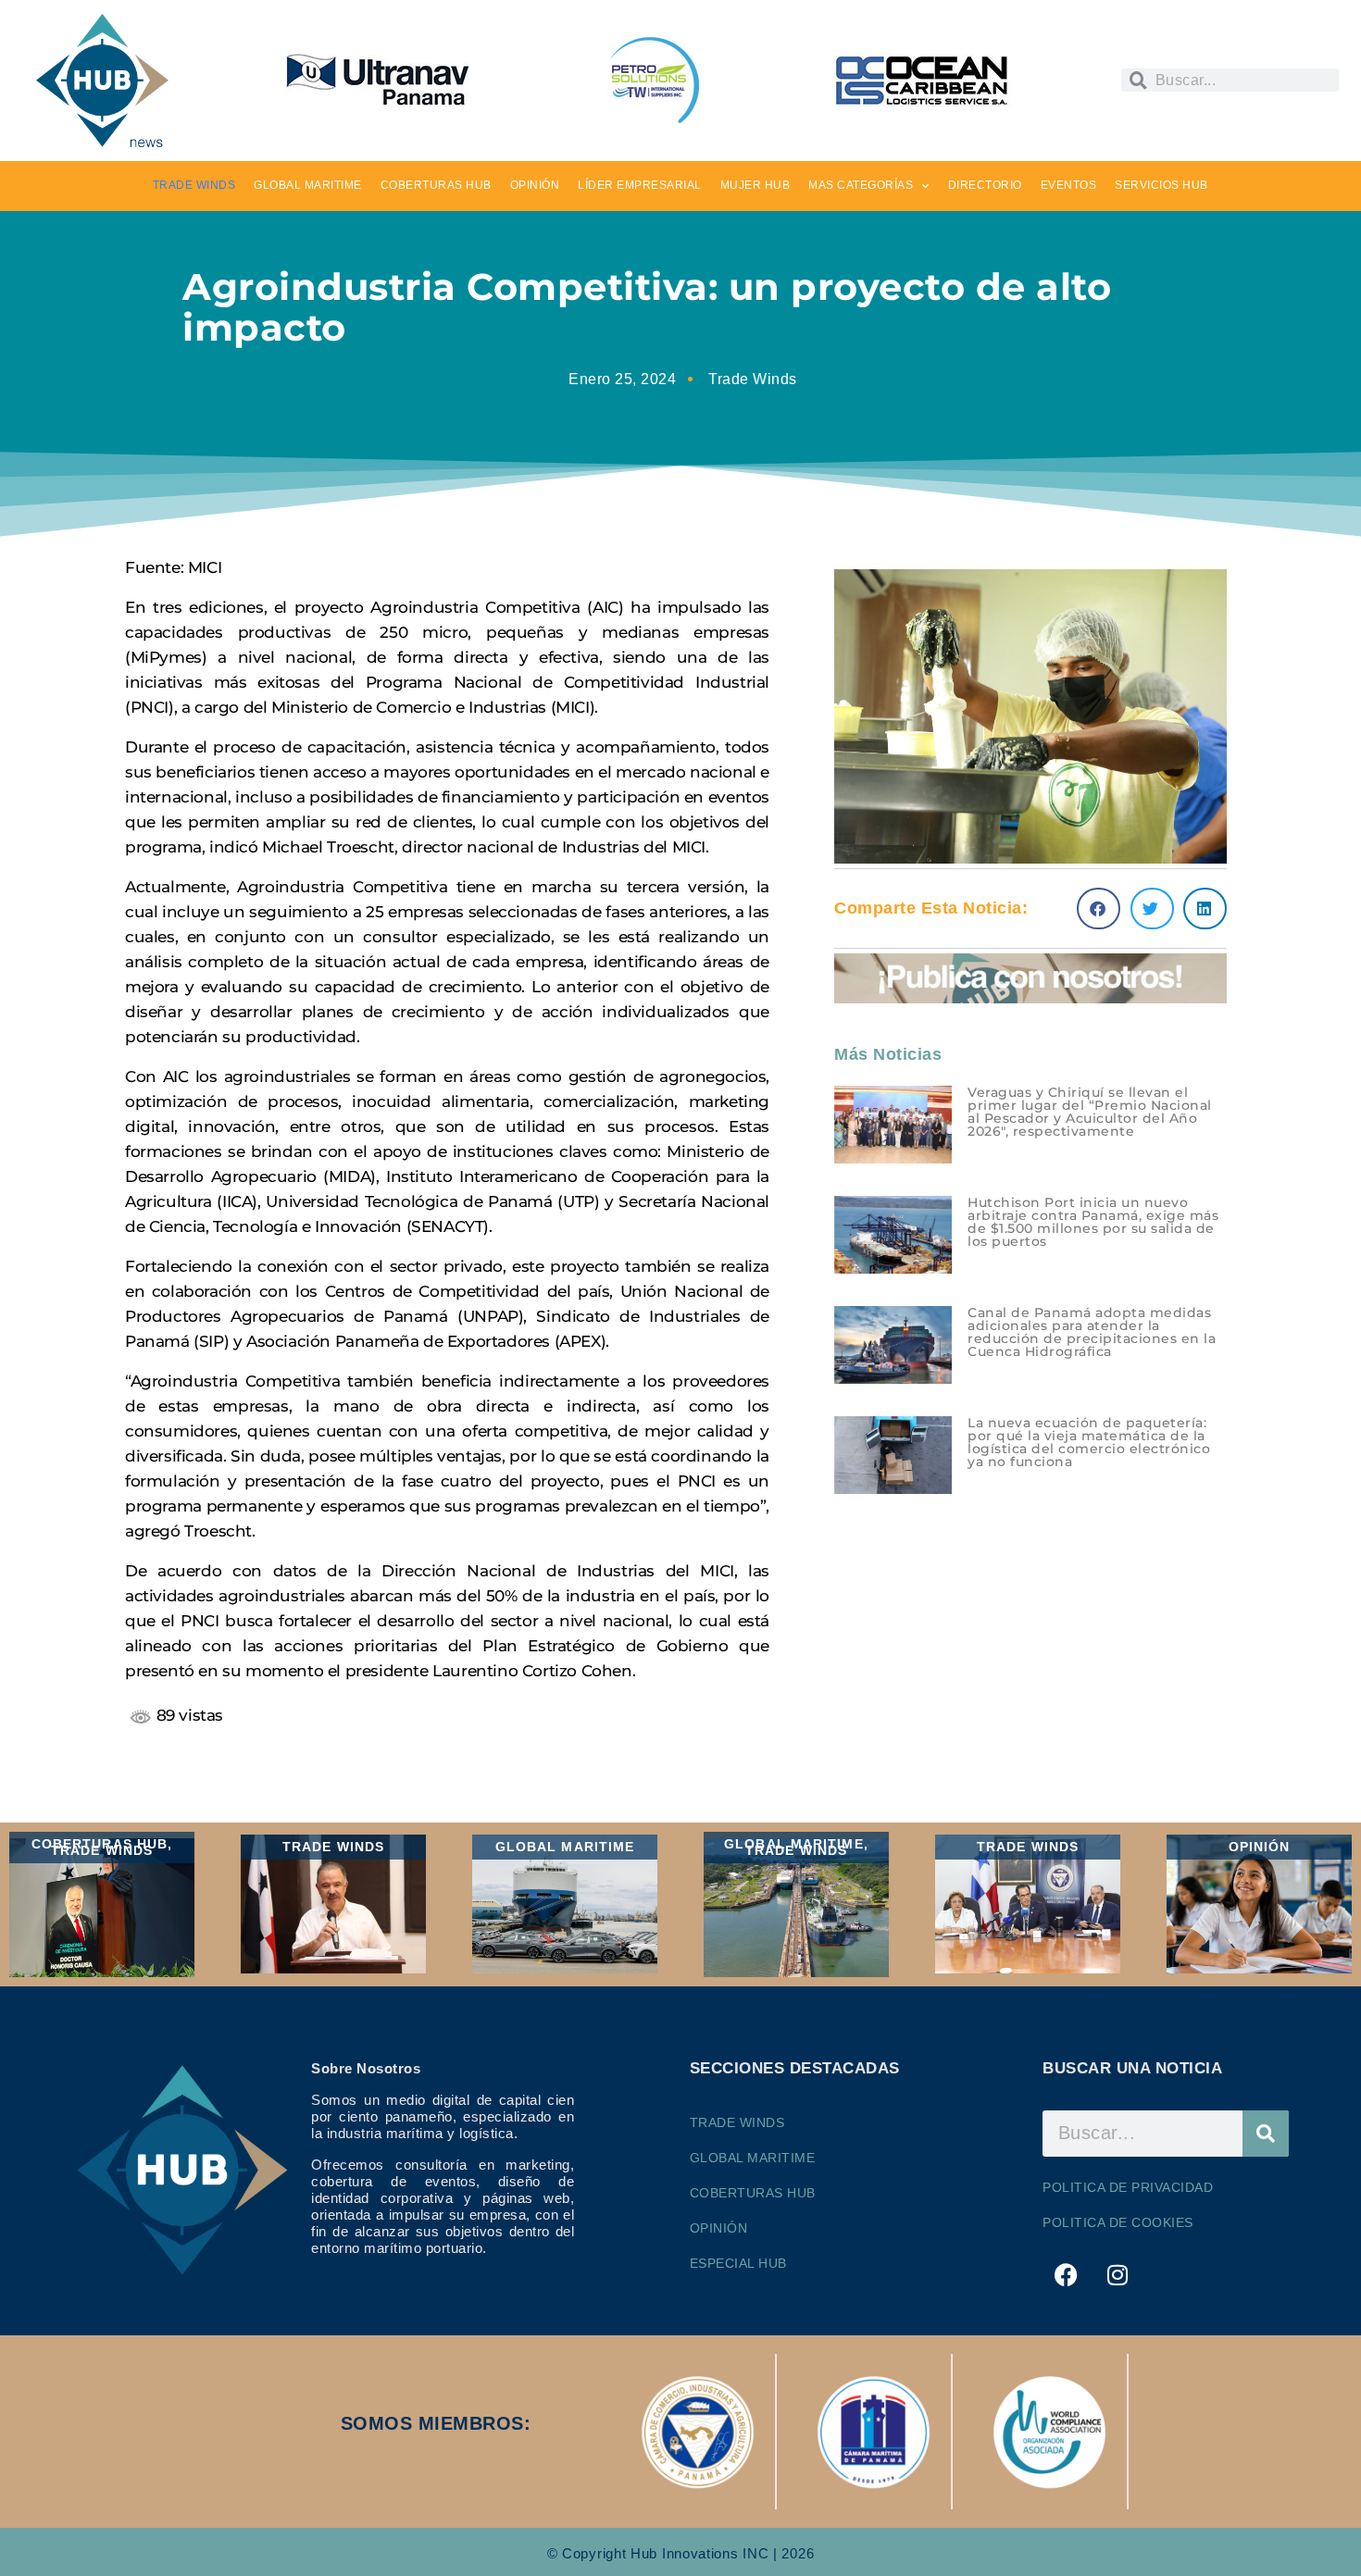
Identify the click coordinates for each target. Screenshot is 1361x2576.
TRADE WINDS (194, 185)
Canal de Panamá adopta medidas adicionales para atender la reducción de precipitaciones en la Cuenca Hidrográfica (1092, 1332)
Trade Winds (753, 379)
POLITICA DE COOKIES (1118, 2222)
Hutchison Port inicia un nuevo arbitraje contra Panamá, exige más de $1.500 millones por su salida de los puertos (1093, 1222)
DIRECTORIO (985, 185)
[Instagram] (1118, 2275)
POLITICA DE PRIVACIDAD (1128, 2187)
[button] (1099, 908)
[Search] (1266, 2134)
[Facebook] (1066, 2275)
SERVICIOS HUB (1161, 185)
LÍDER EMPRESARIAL (640, 185)
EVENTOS (1069, 185)
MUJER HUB (755, 185)
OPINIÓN (535, 185)
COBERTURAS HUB (436, 185)
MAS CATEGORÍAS (861, 185)
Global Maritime (753, 2158)
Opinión (719, 2228)
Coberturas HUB (753, 2193)
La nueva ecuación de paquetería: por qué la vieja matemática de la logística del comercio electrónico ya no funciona (1089, 1442)
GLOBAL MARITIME (308, 185)
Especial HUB (738, 2263)
